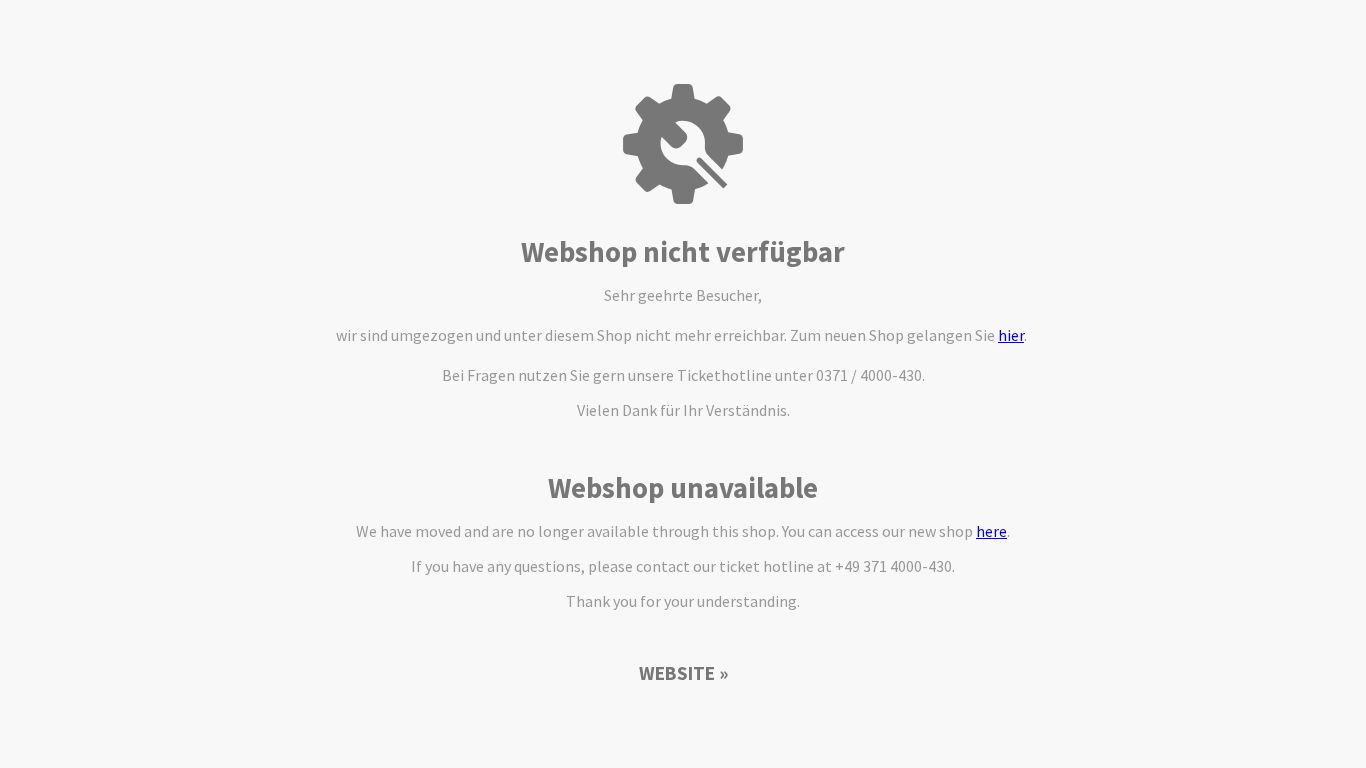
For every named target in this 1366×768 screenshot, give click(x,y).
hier (1011, 335)
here (991, 531)
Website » (683, 673)
